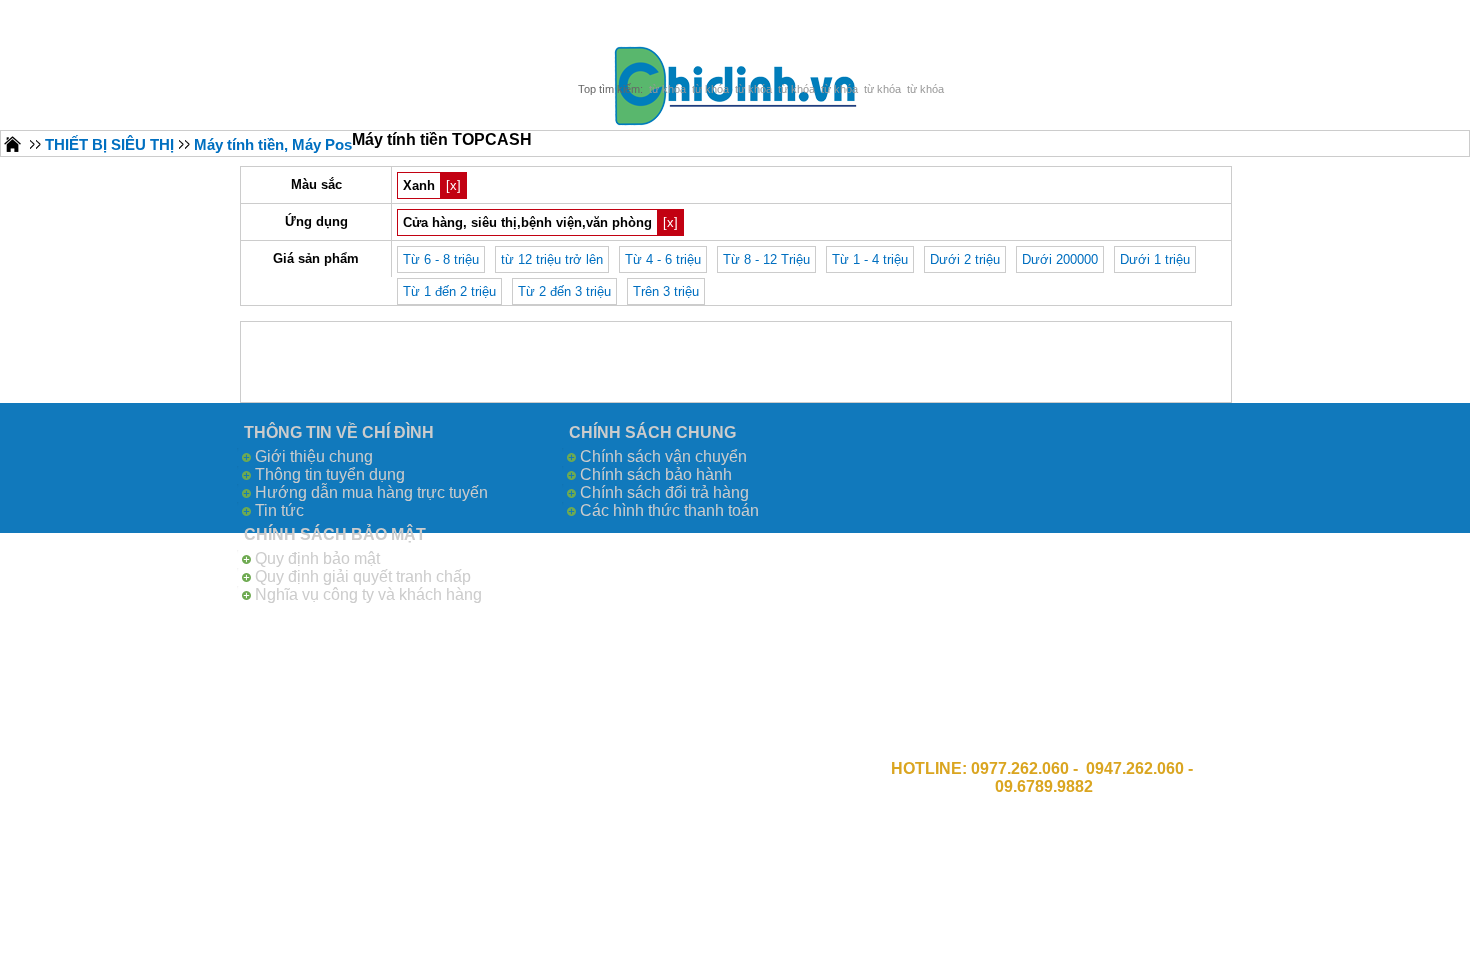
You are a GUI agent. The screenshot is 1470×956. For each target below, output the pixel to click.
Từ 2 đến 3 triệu (564, 291)
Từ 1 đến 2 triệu (449, 291)
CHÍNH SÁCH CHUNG (652, 432)
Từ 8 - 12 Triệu (766, 259)
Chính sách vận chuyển (663, 456)
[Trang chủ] (13, 143)
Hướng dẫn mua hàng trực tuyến (371, 492)
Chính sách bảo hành (656, 474)
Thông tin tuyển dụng (330, 474)
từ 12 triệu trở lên (552, 259)
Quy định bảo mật (317, 558)
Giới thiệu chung (314, 456)
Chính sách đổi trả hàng (664, 492)
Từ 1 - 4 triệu (870, 259)
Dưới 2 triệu (965, 259)
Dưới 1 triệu (1155, 259)
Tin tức (279, 510)
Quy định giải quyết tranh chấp (363, 576)
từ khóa (667, 89)
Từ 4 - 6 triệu (663, 259)
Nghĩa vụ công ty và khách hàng (368, 594)
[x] (453, 185)
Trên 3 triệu (666, 291)
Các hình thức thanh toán (669, 510)
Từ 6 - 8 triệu (441, 259)
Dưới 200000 (1060, 259)
